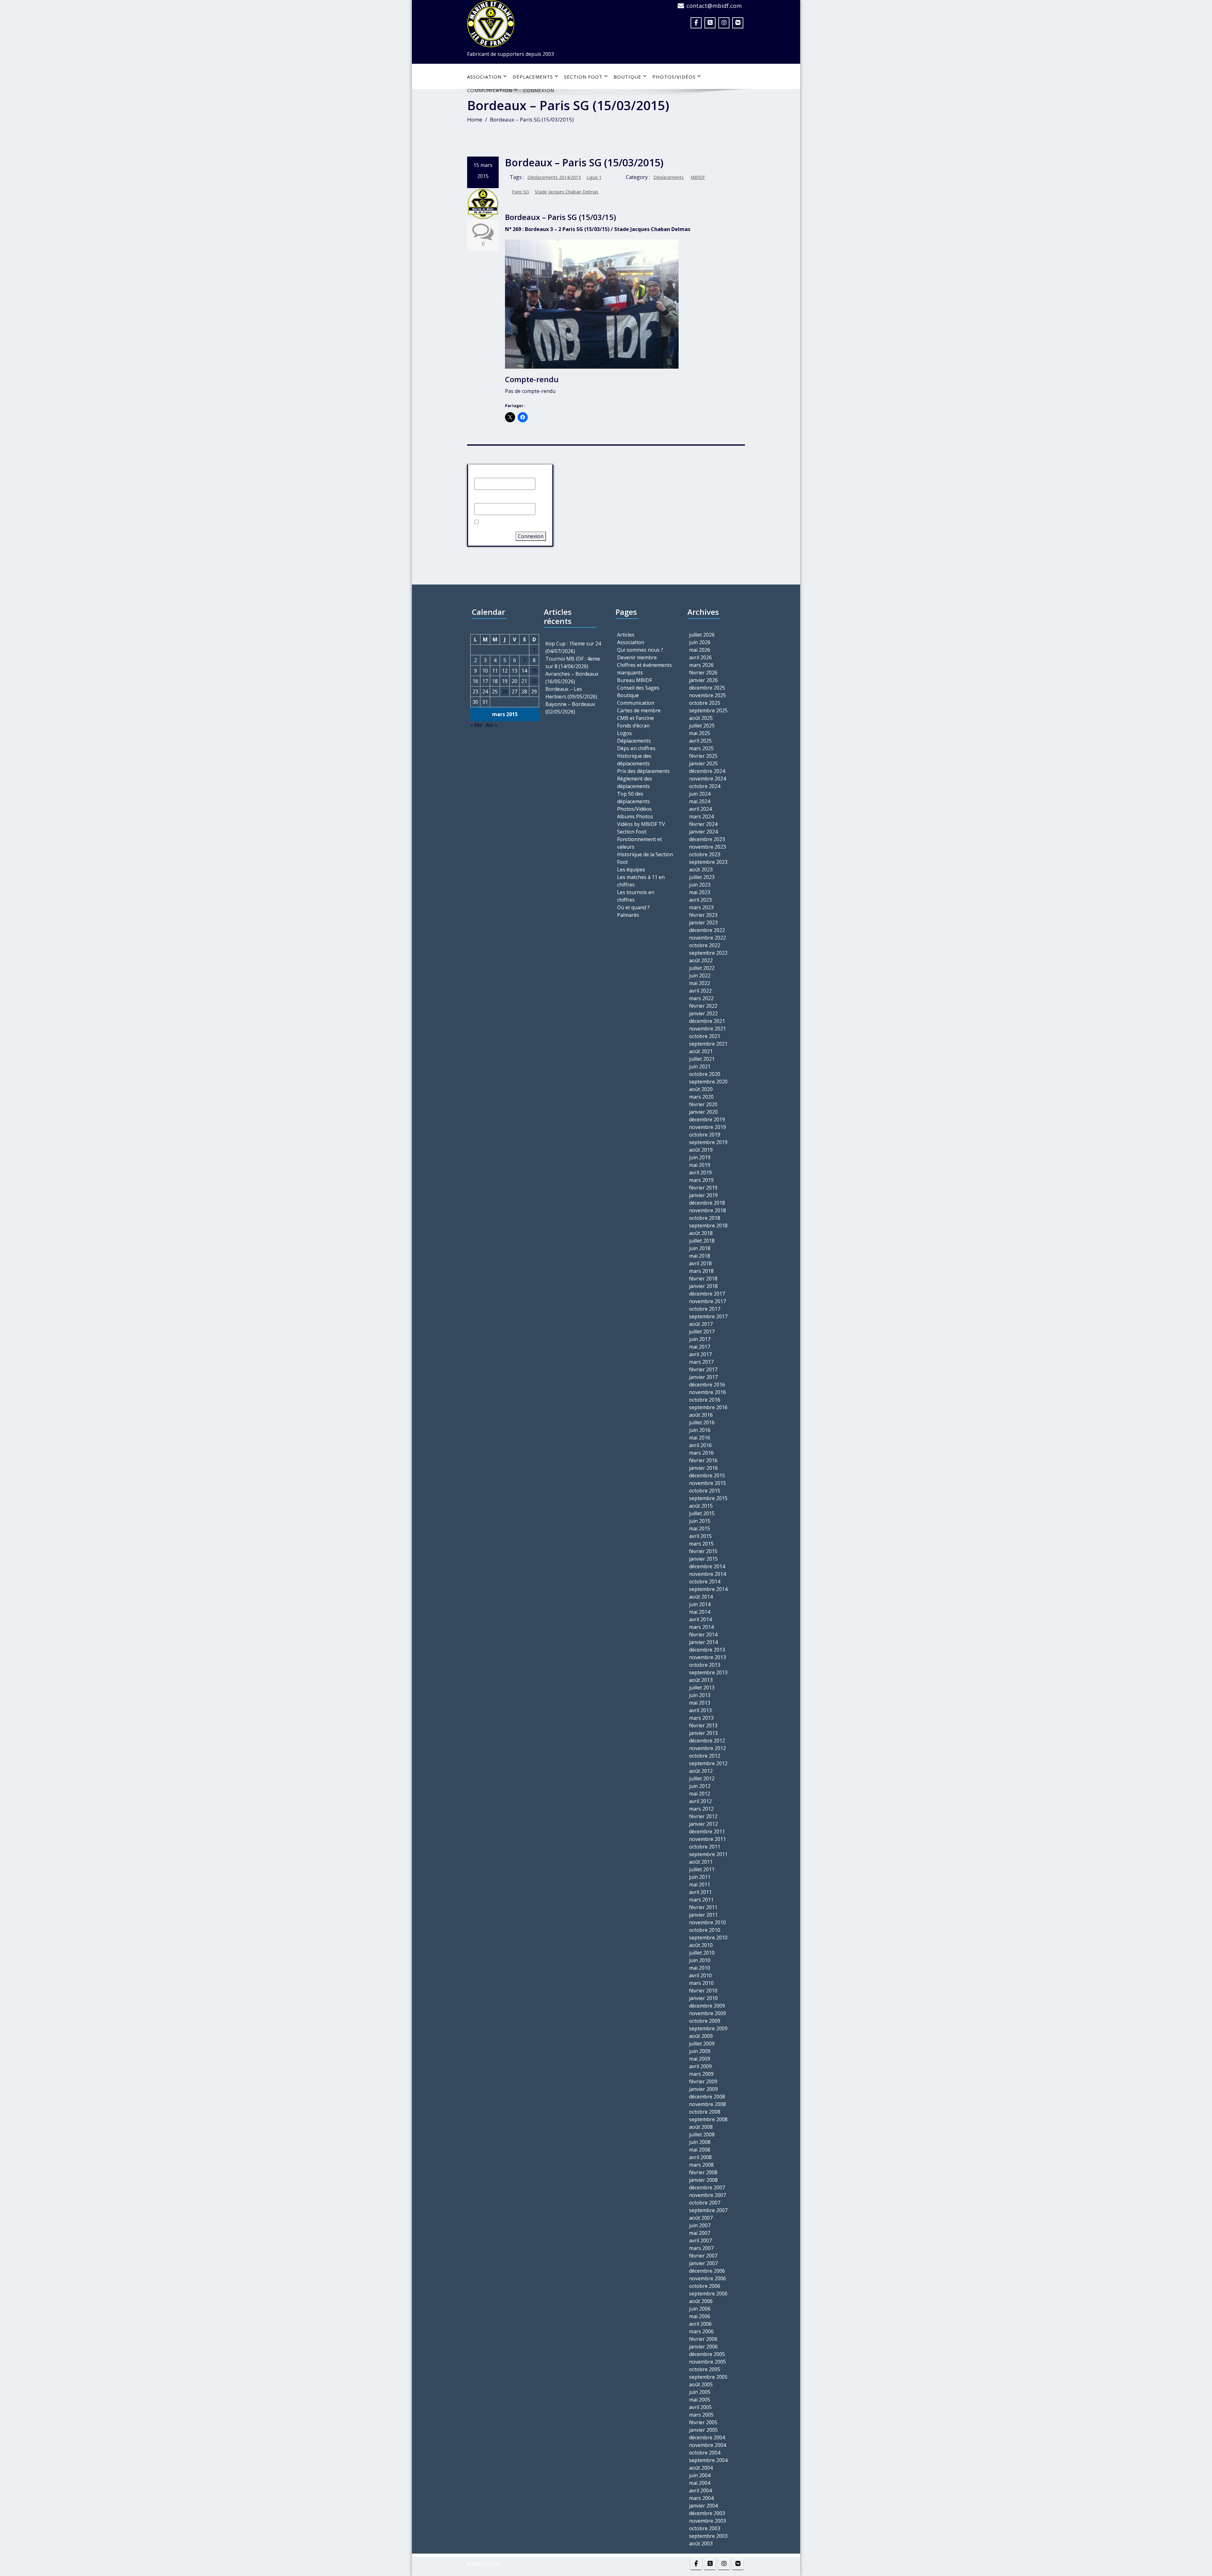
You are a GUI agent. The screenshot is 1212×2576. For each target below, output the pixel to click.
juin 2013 (700, 1695)
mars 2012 (701, 1809)
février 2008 (703, 2172)
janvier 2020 (703, 1112)
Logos (624, 733)
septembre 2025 (708, 710)
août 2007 (701, 2218)
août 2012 (701, 1771)
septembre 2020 (708, 1082)
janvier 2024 (703, 832)
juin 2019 (700, 1157)
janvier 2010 (703, 1998)
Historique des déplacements (634, 760)
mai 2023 (700, 892)
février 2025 (703, 756)
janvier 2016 (703, 1468)
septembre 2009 (708, 2028)
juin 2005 (700, 2392)
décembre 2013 (707, 1650)
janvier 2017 (703, 1377)
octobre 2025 (705, 703)
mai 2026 (700, 650)
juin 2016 (700, 1430)
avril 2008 (700, 2157)
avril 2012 (700, 1801)
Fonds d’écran (633, 726)
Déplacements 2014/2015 (554, 177)
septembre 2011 (708, 1854)
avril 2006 (700, 2324)
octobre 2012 (705, 1756)
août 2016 (701, 1415)
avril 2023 (700, 900)
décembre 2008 (707, 2097)
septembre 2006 (708, 2294)
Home (475, 119)
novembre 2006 (707, 2278)
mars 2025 (701, 748)
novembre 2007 (707, 2195)
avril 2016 (700, 1445)
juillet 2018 (702, 1241)
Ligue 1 (594, 177)
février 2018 (703, 1279)
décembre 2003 (707, 2513)
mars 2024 (701, 816)
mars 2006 (701, 2331)
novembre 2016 (707, 1392)
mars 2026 (701, 665)
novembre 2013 (707, 1657)
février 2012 (703, 1816)
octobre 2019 (705, 1135)
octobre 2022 (705, 945)
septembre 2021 (708, 1044)
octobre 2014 (705, 1582)
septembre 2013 (708, 1672)
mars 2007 (701, 2248)
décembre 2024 (707, 771)
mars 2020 (701, 1097)
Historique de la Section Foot (645, 858)
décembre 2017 (707, 1294)
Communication (636, 703)
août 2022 (701, 960)
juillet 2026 (702, 635)
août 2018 (701, 1233)
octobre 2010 (705, 1930)
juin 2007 (700, 2225)
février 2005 (703, 2422)
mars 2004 (701, 2498)
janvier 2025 (703, 763)
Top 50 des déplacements (633, 798)
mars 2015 (701, 1544)
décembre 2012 (707, 1741)
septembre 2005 (708, 2377)
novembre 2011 (707, 1839)
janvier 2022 (703, 1013)
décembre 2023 (707, 839)
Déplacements (533, 77)
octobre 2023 (705, 854)
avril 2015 (700, 1536)
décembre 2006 (707, 2271)
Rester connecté (499, 522)
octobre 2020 (705, 1074)
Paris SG (520, 192)
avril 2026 (700, 657)
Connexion (531, 536)
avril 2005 (700, 2407)
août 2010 (701, 1945)
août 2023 (701, 870)
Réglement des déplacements (635, 782)
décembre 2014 (707, 1566)
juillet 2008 (702, 2134)
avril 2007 (700, 2241)
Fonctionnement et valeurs (639, 843)
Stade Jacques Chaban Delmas (567, 192)
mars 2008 (701, 2165)
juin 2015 (700, 1521)
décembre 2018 (707, 1203)
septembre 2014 (708, 1589)
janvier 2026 (703, 680)
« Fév (476, 725)
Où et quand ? (633, 907)
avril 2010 (700, 1975)
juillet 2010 (702, 1953)
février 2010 (703, 1991)
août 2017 (701, 1324)
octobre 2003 (705, 2528)
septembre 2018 (708, 1226)
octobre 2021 (705, 1036)
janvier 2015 (703, 1559)
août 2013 (701, 1680)
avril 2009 (700, 2066)
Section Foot (583, 77)
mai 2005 (700, 2400)
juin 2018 (700, 1248)
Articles (626, 635)
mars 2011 (701, 1900)
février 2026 (703, 673)
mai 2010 (700, 1968)
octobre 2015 (705, 1491)
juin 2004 (700, 2475)
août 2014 (701, 1597)
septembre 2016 (708, 1407)
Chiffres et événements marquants (645, 669)
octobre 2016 (705, 1400)
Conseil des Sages (638, 688)
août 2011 (701, 1862)
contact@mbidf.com (714, 6)
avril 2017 (700, 1354)
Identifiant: (487, 472)
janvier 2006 (703, 2347)
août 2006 (701, 2301)
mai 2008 (700, 2150)
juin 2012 (700, 1786)
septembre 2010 (708, 1938)
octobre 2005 (705, 2369)
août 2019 (701, 1150)
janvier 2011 (703, 1915)
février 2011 (703, 1907)
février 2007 (703, 2256)
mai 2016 (700, 1438)
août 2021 (701, 1051)
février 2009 (703, 2081)
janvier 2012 (703, 1824)
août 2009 (701, 2036)
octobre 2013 (705, 1665)
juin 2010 (700, 1960)
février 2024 (703, 824)
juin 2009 (700, 2051)
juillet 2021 (702, 1059)
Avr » (492, 725)
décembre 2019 (707, 1119)
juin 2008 (700, 2142)
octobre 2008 (705, 2112)
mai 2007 (700, 2233)
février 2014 (703, 1635)
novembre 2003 (707, 2521)
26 (505, 691)
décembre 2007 (707, 2187)
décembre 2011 (707, 1831)
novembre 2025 (707, 695)
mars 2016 (701, 1453)
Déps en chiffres (636, 748)
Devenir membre (637, 657)
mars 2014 (701, 1627)
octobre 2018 (705, 1218)
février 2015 (703, 1551)
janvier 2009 (703, 2089)
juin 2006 (700, 2309)
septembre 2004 (708, 2460)
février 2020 (703, 1104)
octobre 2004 (705, 2453)
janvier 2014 (703, 1642)
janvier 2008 (703, 2180)
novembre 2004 (707, 2445)
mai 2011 (700, 1885)
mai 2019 (700, 1165)
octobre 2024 (705, 786)
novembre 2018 (707, 1210)
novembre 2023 (707, 847)
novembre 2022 (707, 938)
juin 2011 (700, 1877)
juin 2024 (700, 794)
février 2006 (703, 2339)
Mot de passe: (491, 497)
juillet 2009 (702, 2044)
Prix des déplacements (643, 771)
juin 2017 (700, 1339)
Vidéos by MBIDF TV (641, 824)
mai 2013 (700, 1703)
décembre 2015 (707, 1475)
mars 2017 (701, 1362)
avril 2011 (700, 1892)
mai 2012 (700, 1794)
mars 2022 (701, 998)
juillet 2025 (702, 726)
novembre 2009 (707, 2013)
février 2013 (703, 1725)
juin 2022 (700, 976)
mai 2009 (700, 2059)
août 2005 (701, 2384)
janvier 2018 (703, 1286)
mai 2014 (700, 1612)
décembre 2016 (707, 1385)
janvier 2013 (703, 1733)
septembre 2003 (708, 2536)
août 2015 (701, 1506)
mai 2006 (700, 2316)
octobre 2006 (705, 2286)
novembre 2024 (707, 779)
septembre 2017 (708, 1316)
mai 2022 (700, 983)
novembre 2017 (707, 1301)
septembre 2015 (708, 1498)
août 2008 (701, 2127)
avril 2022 (700, 991)
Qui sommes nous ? (640, 650)
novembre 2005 (707, 2362)
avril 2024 (700, 809)
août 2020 (701, 1089)
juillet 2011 (702, 1869)
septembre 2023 (708, 862)
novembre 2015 (707, 1483)
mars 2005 (701, 2415)
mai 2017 (700, 1347)
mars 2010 (701, 1983)
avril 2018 (700, 1263)
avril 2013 (700, 1710)
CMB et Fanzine (636, 718)
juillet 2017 (702, 1332)
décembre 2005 (707, 2354)
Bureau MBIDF (635, 680)
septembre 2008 (708, 2119)
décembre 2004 (707, 2437)
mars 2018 (701, 1271)
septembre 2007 (708, 2210)
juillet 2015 (702, 1513)
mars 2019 (701, 1180)
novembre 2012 (707, 1748)
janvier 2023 (703, 923)
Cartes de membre (639, 710)
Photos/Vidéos (674, 77)
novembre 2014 (707, 1574)
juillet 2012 (702, 1778)
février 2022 (703, 1006)
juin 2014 (700, 1604)
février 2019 (703, 1188)
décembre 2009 (707, 2006)
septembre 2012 (708, 1763)
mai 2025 (700, 733)
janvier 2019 (703, 1195)
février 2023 (703, 915)
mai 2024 (700, 801)
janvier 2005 (703, 2430)
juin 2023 (700, 885)
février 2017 (703, 1369)
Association (484, 77)
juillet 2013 (702, 1688)
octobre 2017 (705, 1309)
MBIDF (698, 177)
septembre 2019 (708, 1142)
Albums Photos (635, 816)
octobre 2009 (705, 2021)
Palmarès (628, 915)
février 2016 (703, 1460)
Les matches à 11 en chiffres (641, 881)
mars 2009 (701, 2074)
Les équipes (631, 870)
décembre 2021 (707, 1021)
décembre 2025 (707, 688)
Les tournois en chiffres (636, 896)
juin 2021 (700, 1066)
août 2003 (701, 2543)
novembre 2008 (707, 2104)
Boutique (627, 77)
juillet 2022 (702, 968)
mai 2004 (700, 2483)
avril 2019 (700, 1172)
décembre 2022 (707, 930)
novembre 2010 (707, 1922)
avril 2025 (700, 741)
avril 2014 (700, 1619)
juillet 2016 (702, 1422)
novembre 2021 (707, 1029)
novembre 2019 (707, 1127)
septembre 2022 (708, 953)
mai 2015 (700, 1528)
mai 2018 (700, 1256)
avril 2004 (700, 2490)
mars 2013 (701, 1718)
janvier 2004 (703, 2506)
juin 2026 (700, 642)
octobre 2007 (705, 2203)
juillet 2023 (702, 877)
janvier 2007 (703, 2263)
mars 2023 (701, 907)
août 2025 (701, 718)
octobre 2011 (705, 1847)
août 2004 (701, 2468)
